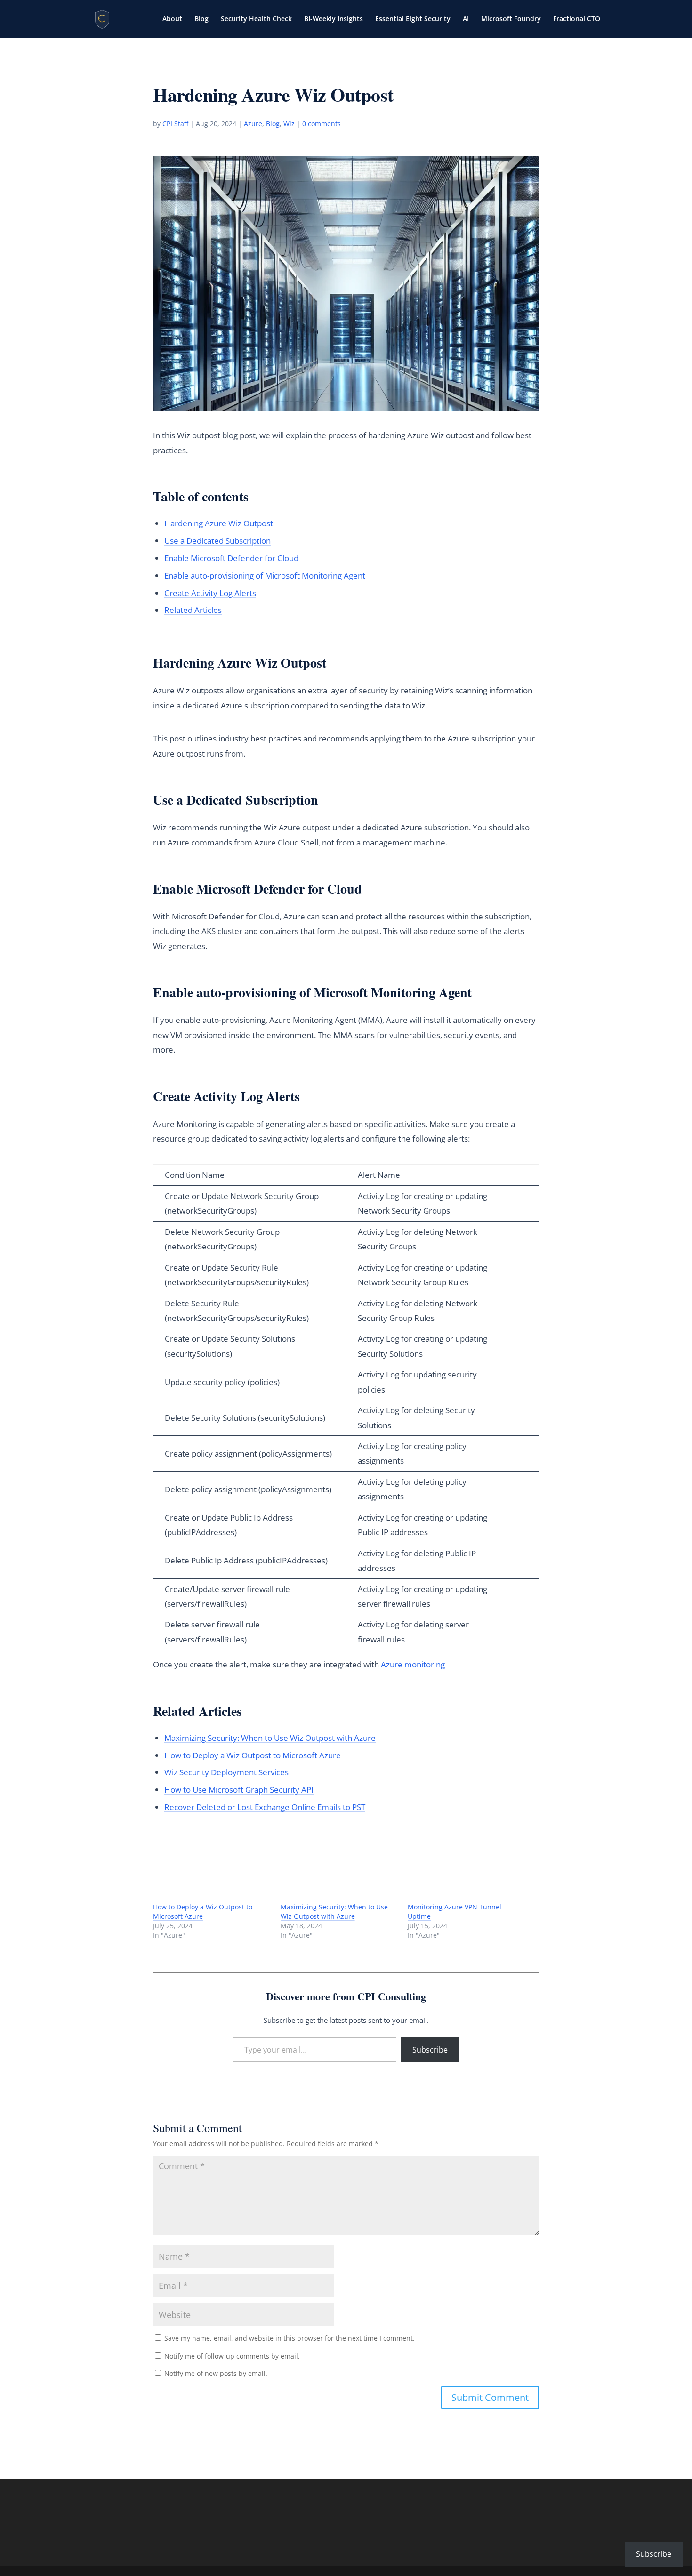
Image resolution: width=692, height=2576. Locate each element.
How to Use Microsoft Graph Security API (239, 1790)
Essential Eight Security (413, 19)
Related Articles (193, 610)
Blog (201, 19)
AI (466, 19)
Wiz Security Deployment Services (226, 1772)
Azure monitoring (413, 1664)
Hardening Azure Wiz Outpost (219, 523)
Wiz (289, 124)
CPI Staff (175, 124)
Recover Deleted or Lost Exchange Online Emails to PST (265, 1807)
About (172, 19)
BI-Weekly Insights (334, 19)
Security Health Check (256, 19)
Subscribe (430, 2050)
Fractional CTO (577, 19)
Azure (253, 124)
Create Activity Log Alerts (210, 593)
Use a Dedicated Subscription (217, 541)
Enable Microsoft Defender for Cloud (231, 558)
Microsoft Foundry (511, 19)
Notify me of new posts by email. (216, 2373)
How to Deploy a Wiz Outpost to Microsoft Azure (253, 1755)
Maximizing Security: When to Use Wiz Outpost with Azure (270, 1738)
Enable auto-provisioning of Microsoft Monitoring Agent (265, 576)
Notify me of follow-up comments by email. (232, 2356)
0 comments (322, 124)
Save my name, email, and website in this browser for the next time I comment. (290, 2338)
